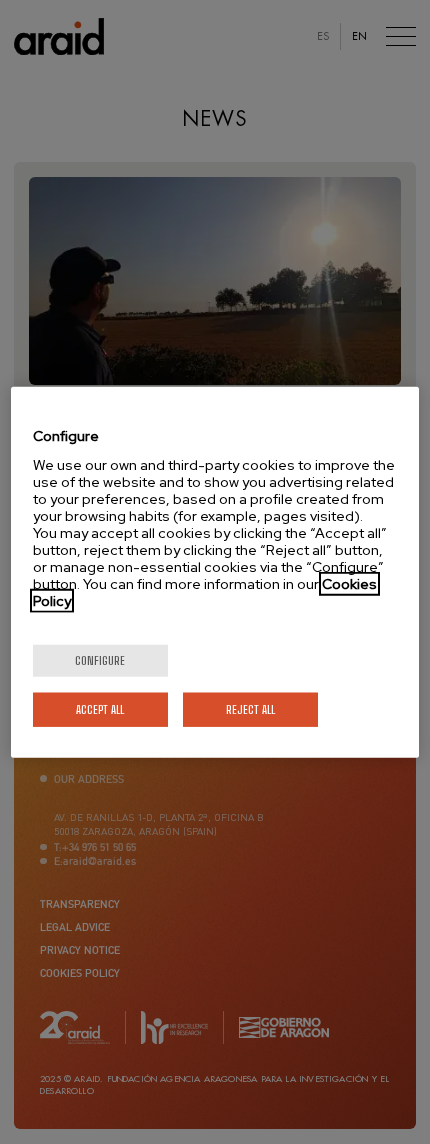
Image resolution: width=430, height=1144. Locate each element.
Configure (100, 659)
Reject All (250, 708)
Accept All (100, 708)
